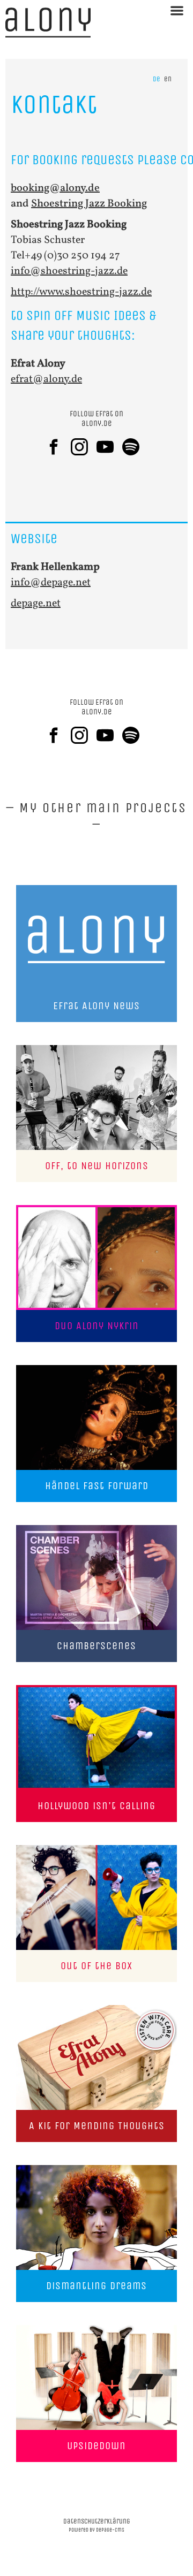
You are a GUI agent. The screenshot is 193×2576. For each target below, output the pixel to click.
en (168, 79)
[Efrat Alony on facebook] (58, 447)
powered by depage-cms (96, 2530)
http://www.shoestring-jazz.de (81, 292)
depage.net (36, 604)
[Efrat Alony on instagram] (84, 447)
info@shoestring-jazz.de (69, 271)
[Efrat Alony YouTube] (109, 447)
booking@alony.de (55, 188)
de (157, 79)
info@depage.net (51, 583)
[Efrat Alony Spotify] (135, 447)
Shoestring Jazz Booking (89, 204)
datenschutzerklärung (97, 2521)
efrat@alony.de (46, 379)
